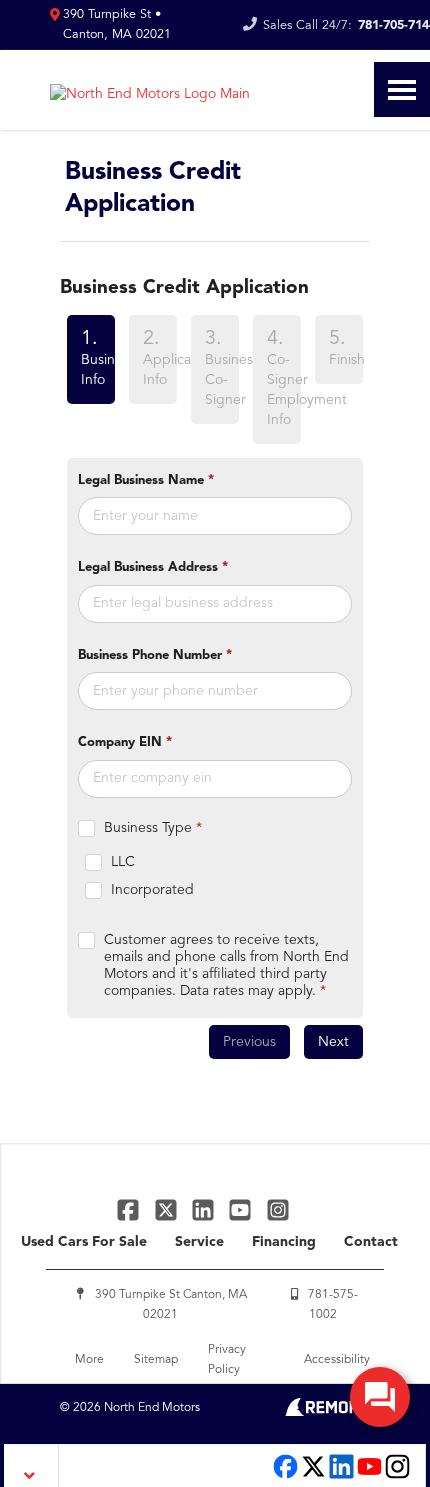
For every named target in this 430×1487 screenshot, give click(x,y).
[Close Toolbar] (31, 1465)
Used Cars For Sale (84, 1242)
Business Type (153, 828)
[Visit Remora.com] (327, 1412)
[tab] (91, 383)
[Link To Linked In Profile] (205, 1209)
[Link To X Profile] (167, 1209)
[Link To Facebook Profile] (130, 1209)
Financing (284, 1242)
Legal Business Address (153, 567)
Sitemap (156, 1360)
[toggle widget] (380, 1397)
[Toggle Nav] (402, 89)
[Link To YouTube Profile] (242, 1209)
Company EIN (125, 742)
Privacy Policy (227, 1360)
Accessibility (337, 1360)
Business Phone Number (155, 655)
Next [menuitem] (333, 1042)
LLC (123, 862)
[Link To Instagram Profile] (278, 1209)
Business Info (91, 358)
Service (199, 1242)
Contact (371, 1242)
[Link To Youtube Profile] (369, 1476)
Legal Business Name (146, 480)
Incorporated (152, 890)
